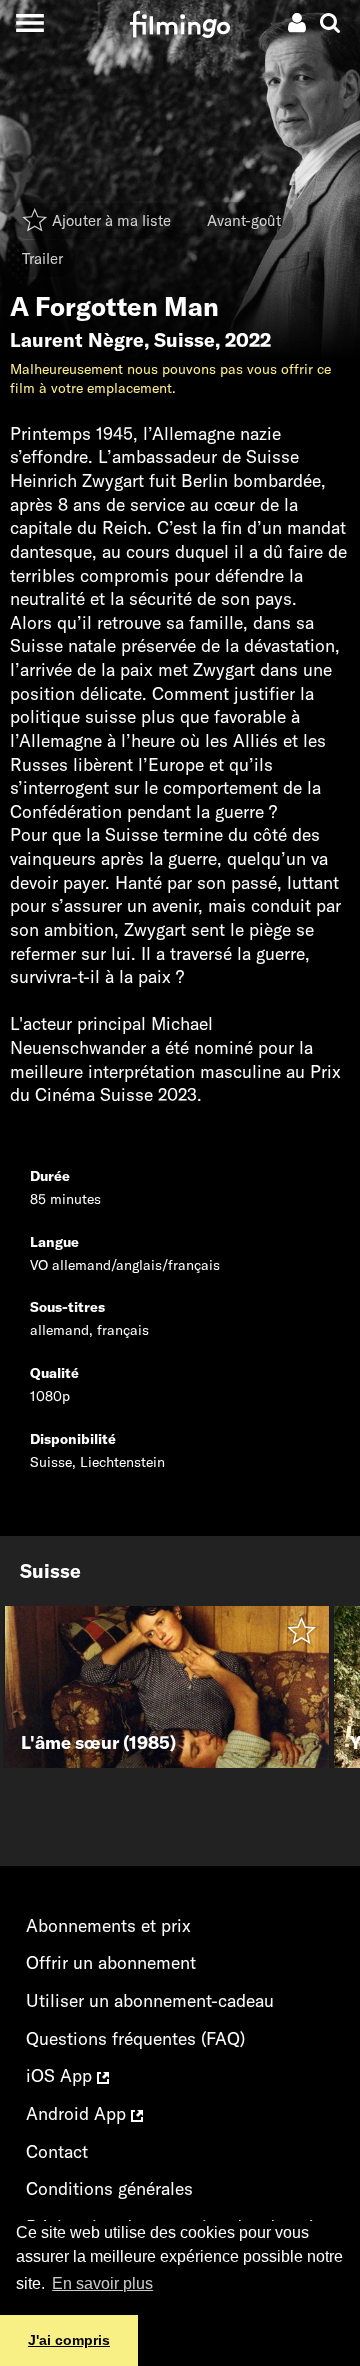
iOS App (61, 2075)
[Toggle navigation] (29, 22)
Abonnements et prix (108, 1925)
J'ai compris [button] (69, 2340)
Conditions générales (109, 2188)
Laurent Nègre (77, 340)
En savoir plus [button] (102, 2283)
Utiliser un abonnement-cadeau (150, 2000)
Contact (57, 2151)
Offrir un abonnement (111, 1962)
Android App (78, 2113)
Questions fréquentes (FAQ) (135, 2038)
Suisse (184, 340)
